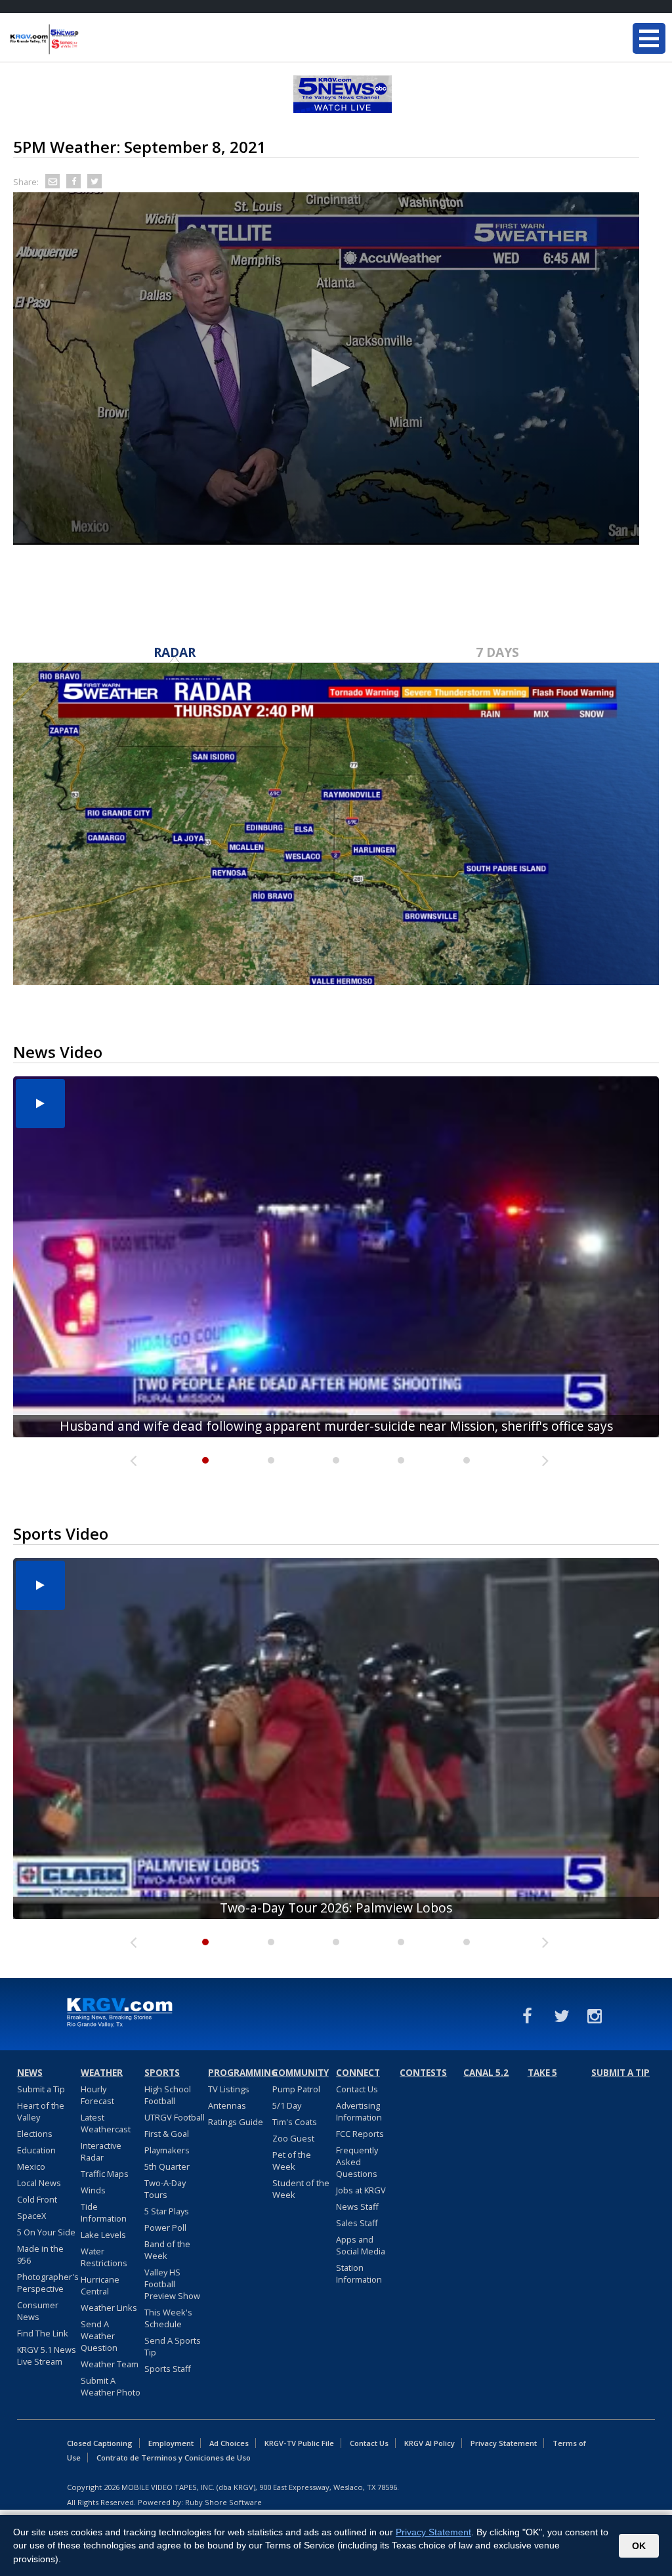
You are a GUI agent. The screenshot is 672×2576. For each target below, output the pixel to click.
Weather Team (110, 2364)
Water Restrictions (104, 2257)
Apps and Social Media (361, 2245)
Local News (39, 2183)
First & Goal (167, 2134)
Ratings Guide (236, 2122)
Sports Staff (168, 2369)
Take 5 (542, 2073)
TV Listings (229, 2089)
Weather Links (109, 2308)
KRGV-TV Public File (299, 2443)
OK (639, 2546)
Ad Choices (229, 2443)
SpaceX (31, 2216)
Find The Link (43, 2333)
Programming (238, 2073)
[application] (326, 369)
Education (36, 2150)
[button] (326, 368)
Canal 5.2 (486, 2073)
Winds (93, 2190)
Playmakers (167, 2150)
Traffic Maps (105, 2174)
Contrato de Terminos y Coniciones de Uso (174, 2458)
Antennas (227, 2105)
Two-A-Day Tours (165, 2189)
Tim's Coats (295, 2122)
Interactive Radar (101, 2151)
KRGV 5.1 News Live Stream (47, 2355)
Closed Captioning (100, 2443)
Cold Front (37, 2199)
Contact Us (357, 2089)
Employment (171, 2443)
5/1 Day (287, 2105)
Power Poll (165, 2228)
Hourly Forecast (97, 2095)
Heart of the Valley (41, 2111)
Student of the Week (301, 2189)
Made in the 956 (40, 2254)
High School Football (168, 2095)
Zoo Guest (293, 2138)
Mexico (31, 2166)
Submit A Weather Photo (111, 2386)
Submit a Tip (41, 2089)
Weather (102, 2073)
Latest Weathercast (106, 2123)
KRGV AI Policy (430, 2443)
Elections (35, 2134)
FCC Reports (360, 2134)
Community (301, 2073)
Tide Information (104, 2212)
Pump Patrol (296, 2089)
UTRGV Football (175, 2117)
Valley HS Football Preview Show (172, 2284)
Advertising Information (359, 2111)
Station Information (359, 2273)
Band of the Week (167, 2250)
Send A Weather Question (99, 2336)
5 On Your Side (46, 2232)
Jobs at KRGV (361, 2190)
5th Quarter (167, 2166)
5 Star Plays (167, 2211)
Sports (162, 2073)
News (30, 2073)
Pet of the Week (292, 2161)
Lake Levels (103, 2235)
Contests (423, 2073)
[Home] (89, 39)
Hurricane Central (100, 2285)
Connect (358, 2073)
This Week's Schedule (168, 2318)
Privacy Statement (504, 2443)
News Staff (357, 2206)
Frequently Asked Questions (357, 2162)
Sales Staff (357, 2223)
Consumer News (38, 2311)
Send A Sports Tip (173, 2346)
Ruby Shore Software (223, 2502)
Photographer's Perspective (48, 2283)
